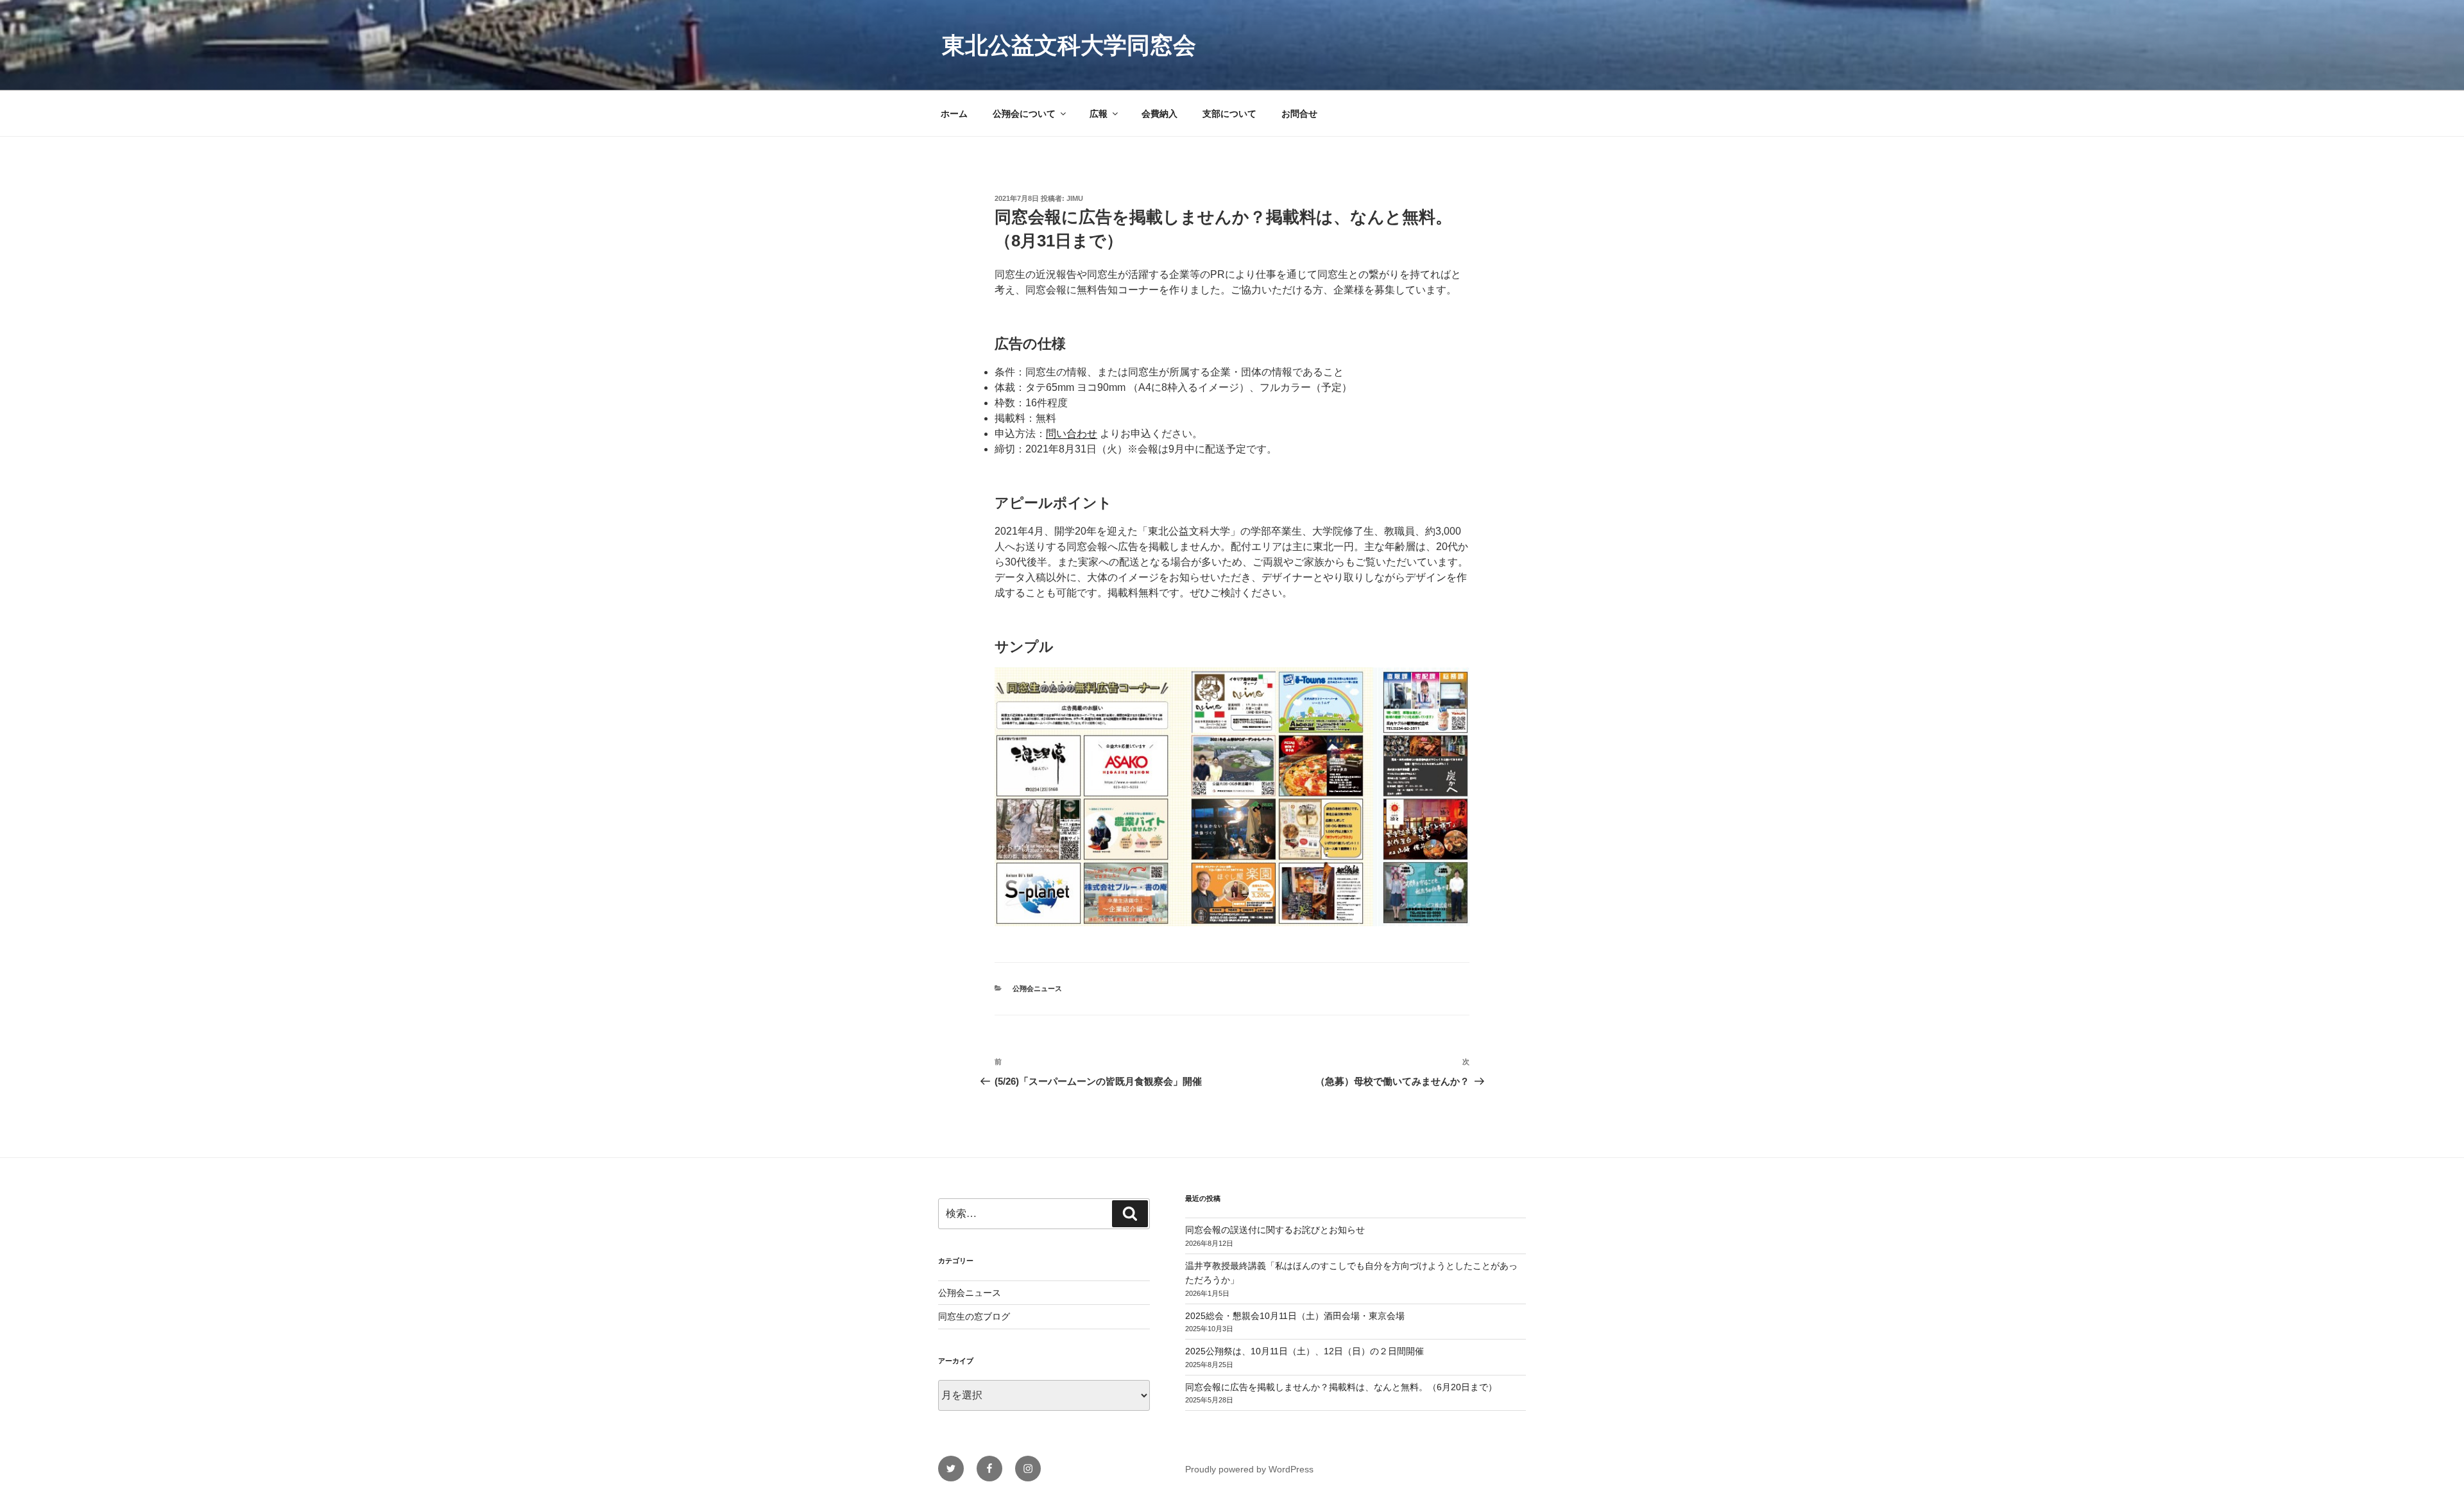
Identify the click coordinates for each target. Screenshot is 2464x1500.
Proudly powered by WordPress (1249, 1469)
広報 (1099, 114)
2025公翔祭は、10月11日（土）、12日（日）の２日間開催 (1305, 1351)
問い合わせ (1072, 434)
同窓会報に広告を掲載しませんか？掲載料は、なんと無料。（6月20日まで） (1341, 1387)
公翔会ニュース (1037, 988)
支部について (1229, 114)
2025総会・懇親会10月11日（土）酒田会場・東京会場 (1295, 1316)
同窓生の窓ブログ (974, 1316)
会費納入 (1159, 114)
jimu (1075, 198)
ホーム (954, 114)
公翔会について (1024, 114)
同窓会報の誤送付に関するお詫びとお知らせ (1275, 1230)
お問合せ (1299, 114)
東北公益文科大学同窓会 (1069, 45)
